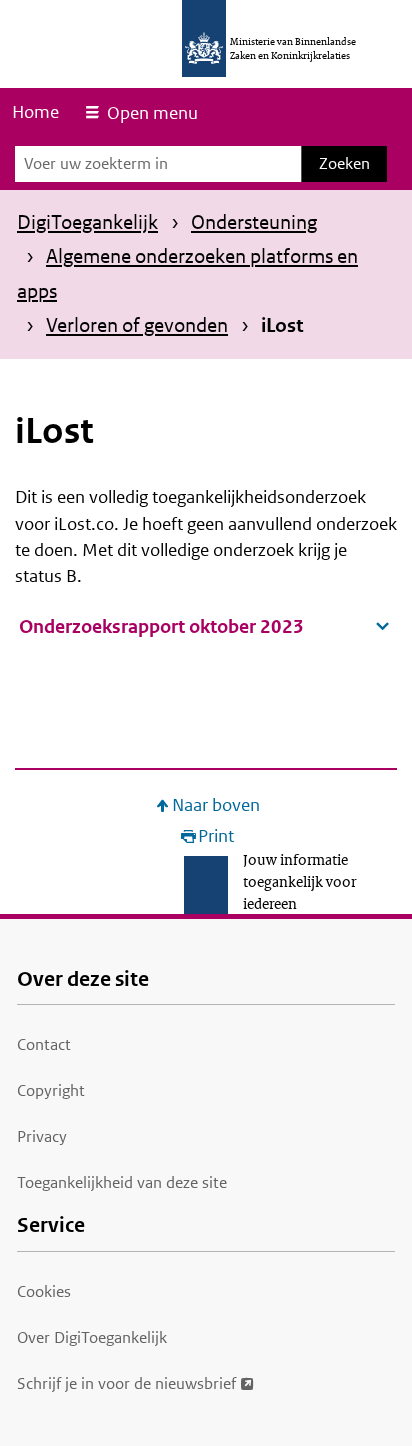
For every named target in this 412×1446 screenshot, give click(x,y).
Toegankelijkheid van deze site (122, 1182)
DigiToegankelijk (87, 222)
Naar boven (216, 805)
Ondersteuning (254, 222)
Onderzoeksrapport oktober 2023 (161, 626)
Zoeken (344, 163)
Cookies (44, 1291)
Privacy (42, 1136)
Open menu (152, 113)
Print (216, 836)
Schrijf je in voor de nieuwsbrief (126, 1383)
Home (35, 112)
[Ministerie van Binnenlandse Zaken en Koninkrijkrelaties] (204, 38)
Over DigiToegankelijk (92, 1337)
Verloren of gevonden (137, 325)
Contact (44, 1044)
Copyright (51, 1090)
